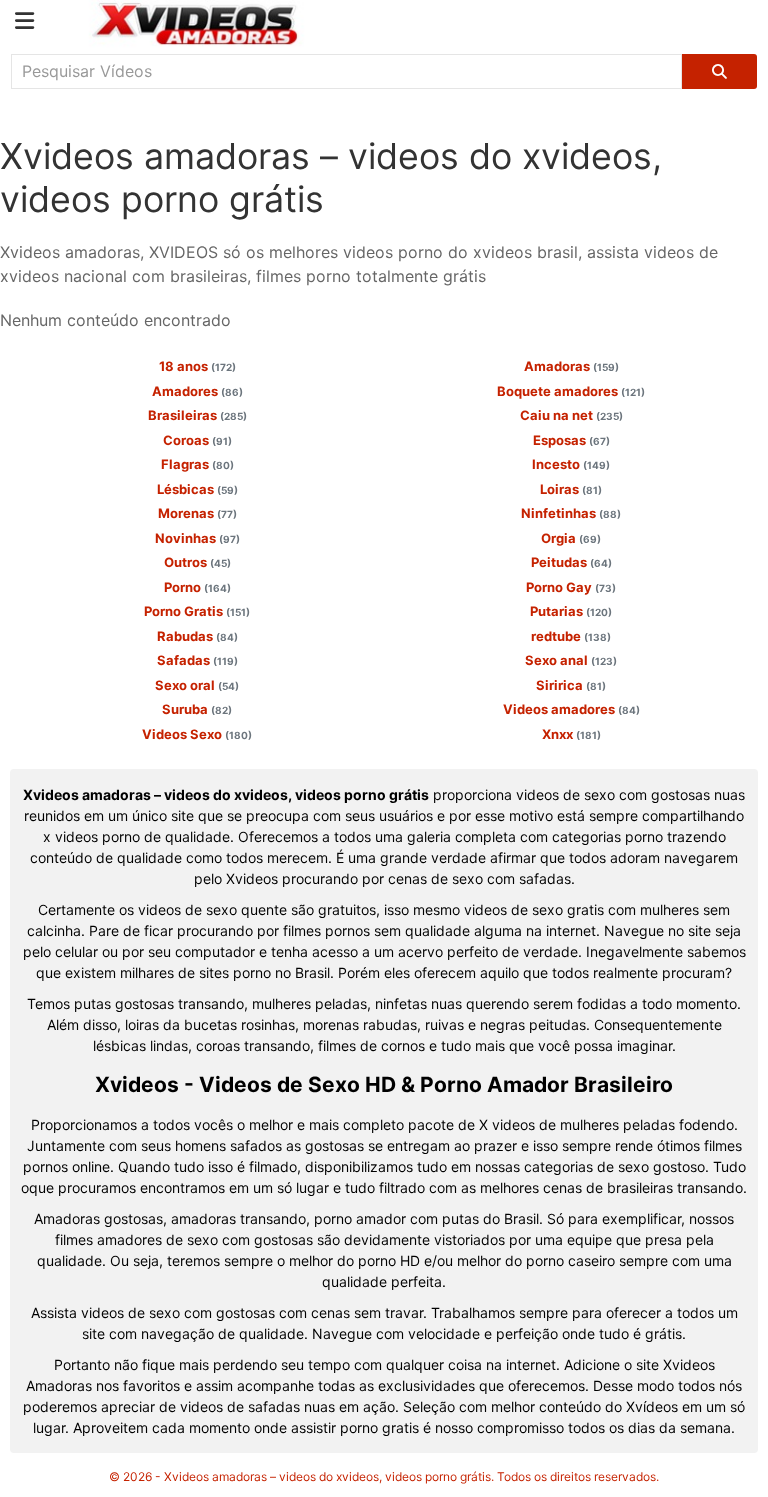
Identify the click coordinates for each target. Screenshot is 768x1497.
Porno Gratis (197, 611)
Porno (197, 587)
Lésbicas (197, 489)
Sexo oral (197, 685)
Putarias (571, 611)
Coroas (197, 440)
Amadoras (571, 366)
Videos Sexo (197, 734)
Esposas (571, 440)
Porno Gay (571, 587)
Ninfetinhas (571, 513)
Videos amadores (571, 709)
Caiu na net (571, 415)
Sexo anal (571, 660)
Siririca (571, 685)
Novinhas (197, 538)
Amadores (197, 391)
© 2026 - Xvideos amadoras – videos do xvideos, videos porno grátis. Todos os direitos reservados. (384, 1476)
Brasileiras (197, 415)
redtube (571, 636)
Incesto (571, 464)
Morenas (197, 513)
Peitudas (571, 562)
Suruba (197, 709)
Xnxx (571, 734)
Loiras (571, 489)
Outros (197, 562)
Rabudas (197, 636)
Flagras (197, 464)
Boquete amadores (571, 391)
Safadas (197, 660)
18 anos (197, 366)
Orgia (571, 538)
